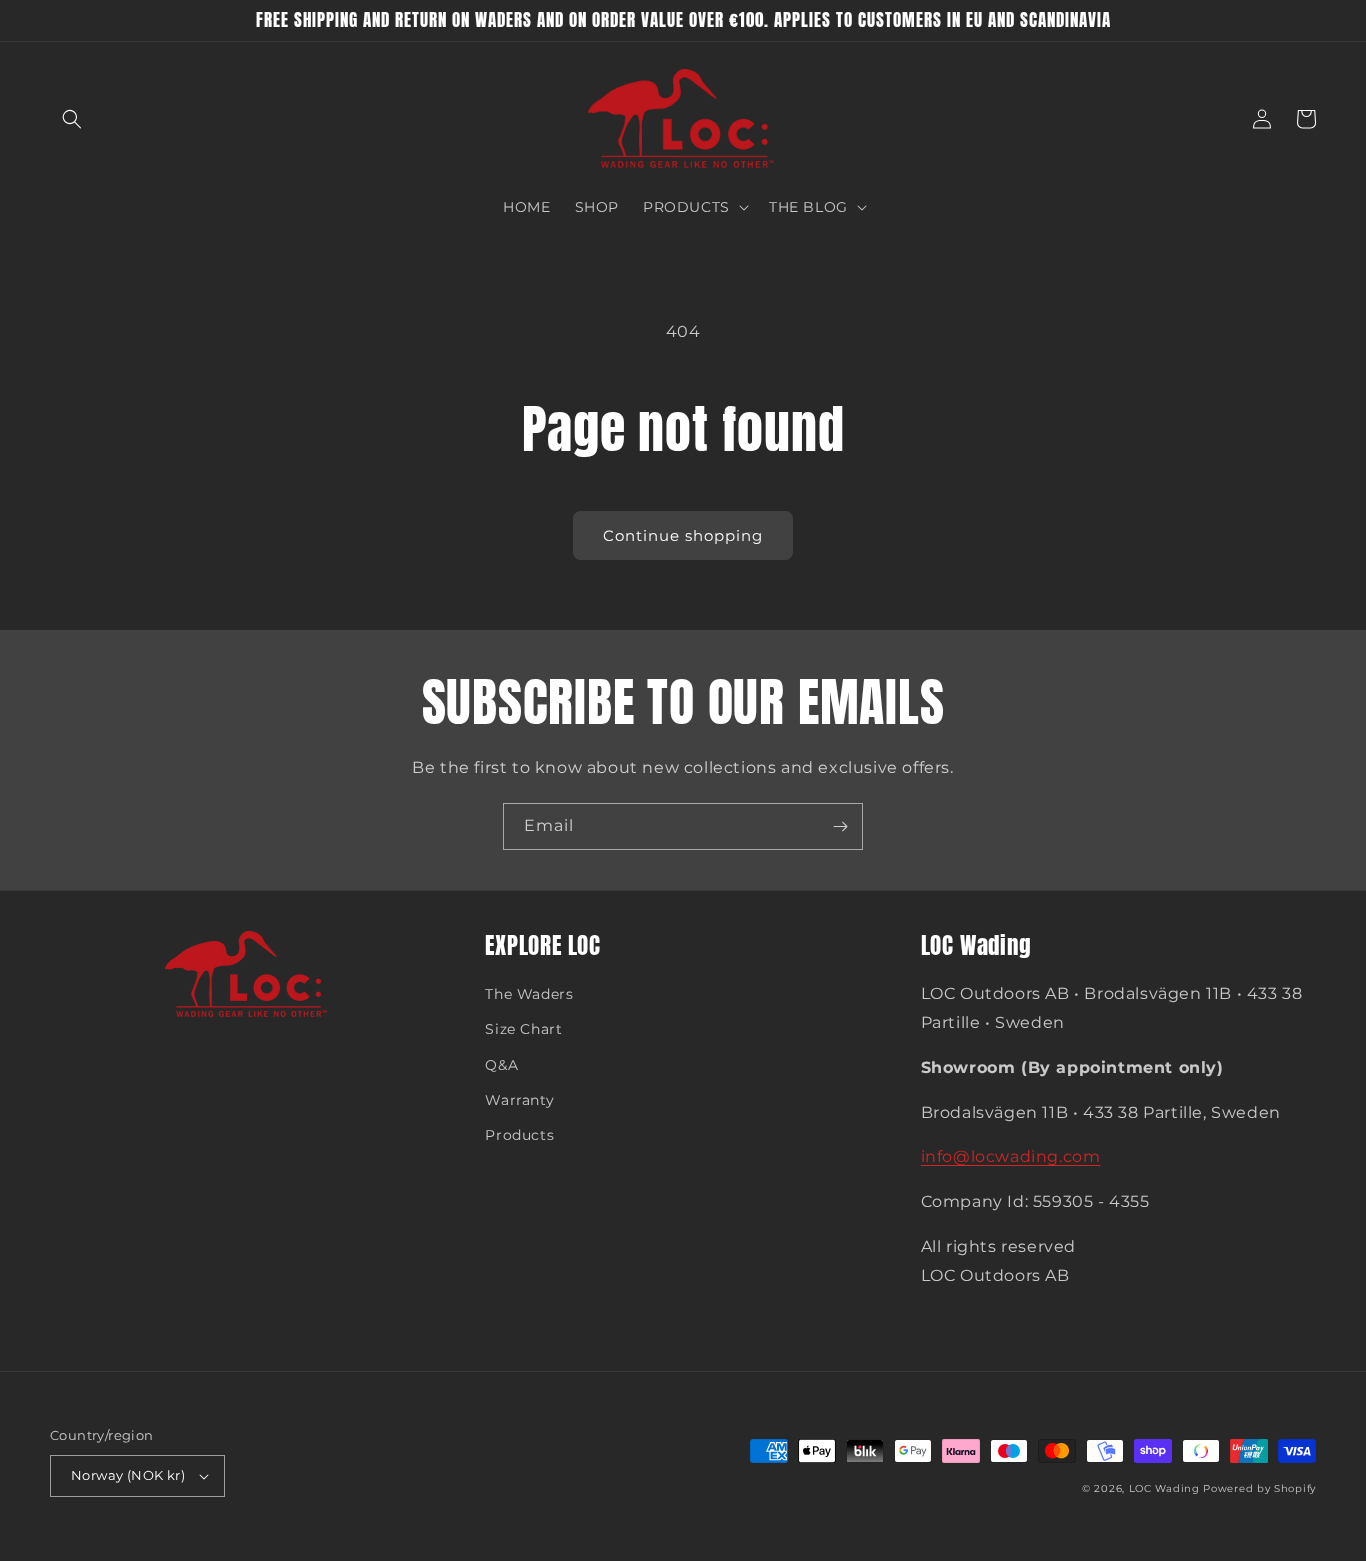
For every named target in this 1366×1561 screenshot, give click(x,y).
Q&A (501, 1065)
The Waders (529, 994)
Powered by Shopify (1259, 1488)
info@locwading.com (1011, 1156)
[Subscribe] (840, 826)
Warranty (519, 1100)
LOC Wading (1164, 1488)
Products (519, 1135)
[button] (72, 119)
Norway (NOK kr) (128, 1475)
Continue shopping (683, 535)
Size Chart (523, 1029)
